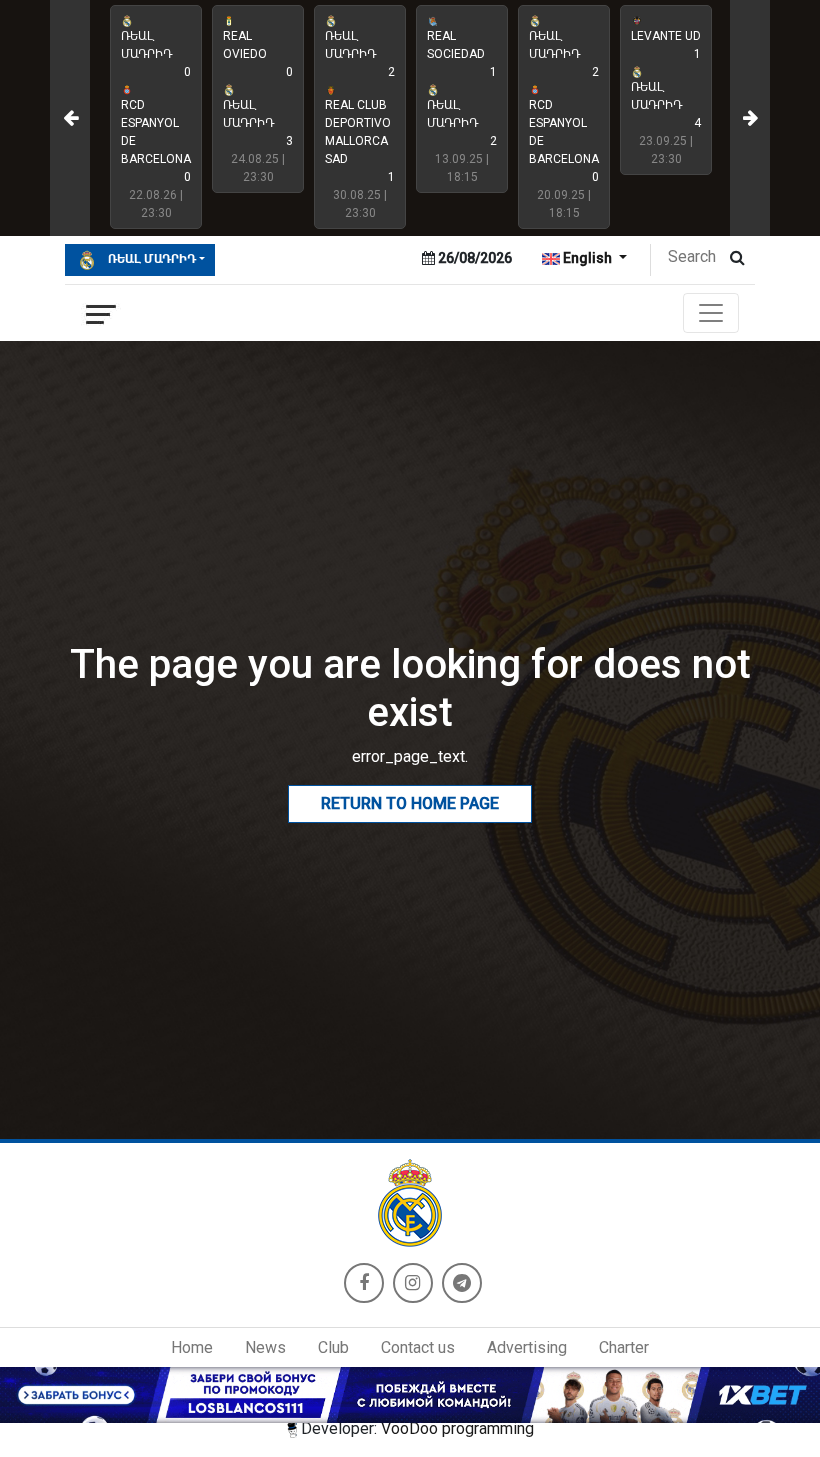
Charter (624, 1347)
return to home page (410, 803)
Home (192, 1347)
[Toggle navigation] (711, 313)
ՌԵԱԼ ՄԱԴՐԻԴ (150, 259)
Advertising (527, 1347)
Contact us (418, 1347)
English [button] (587, 258)
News (265, 1347)
